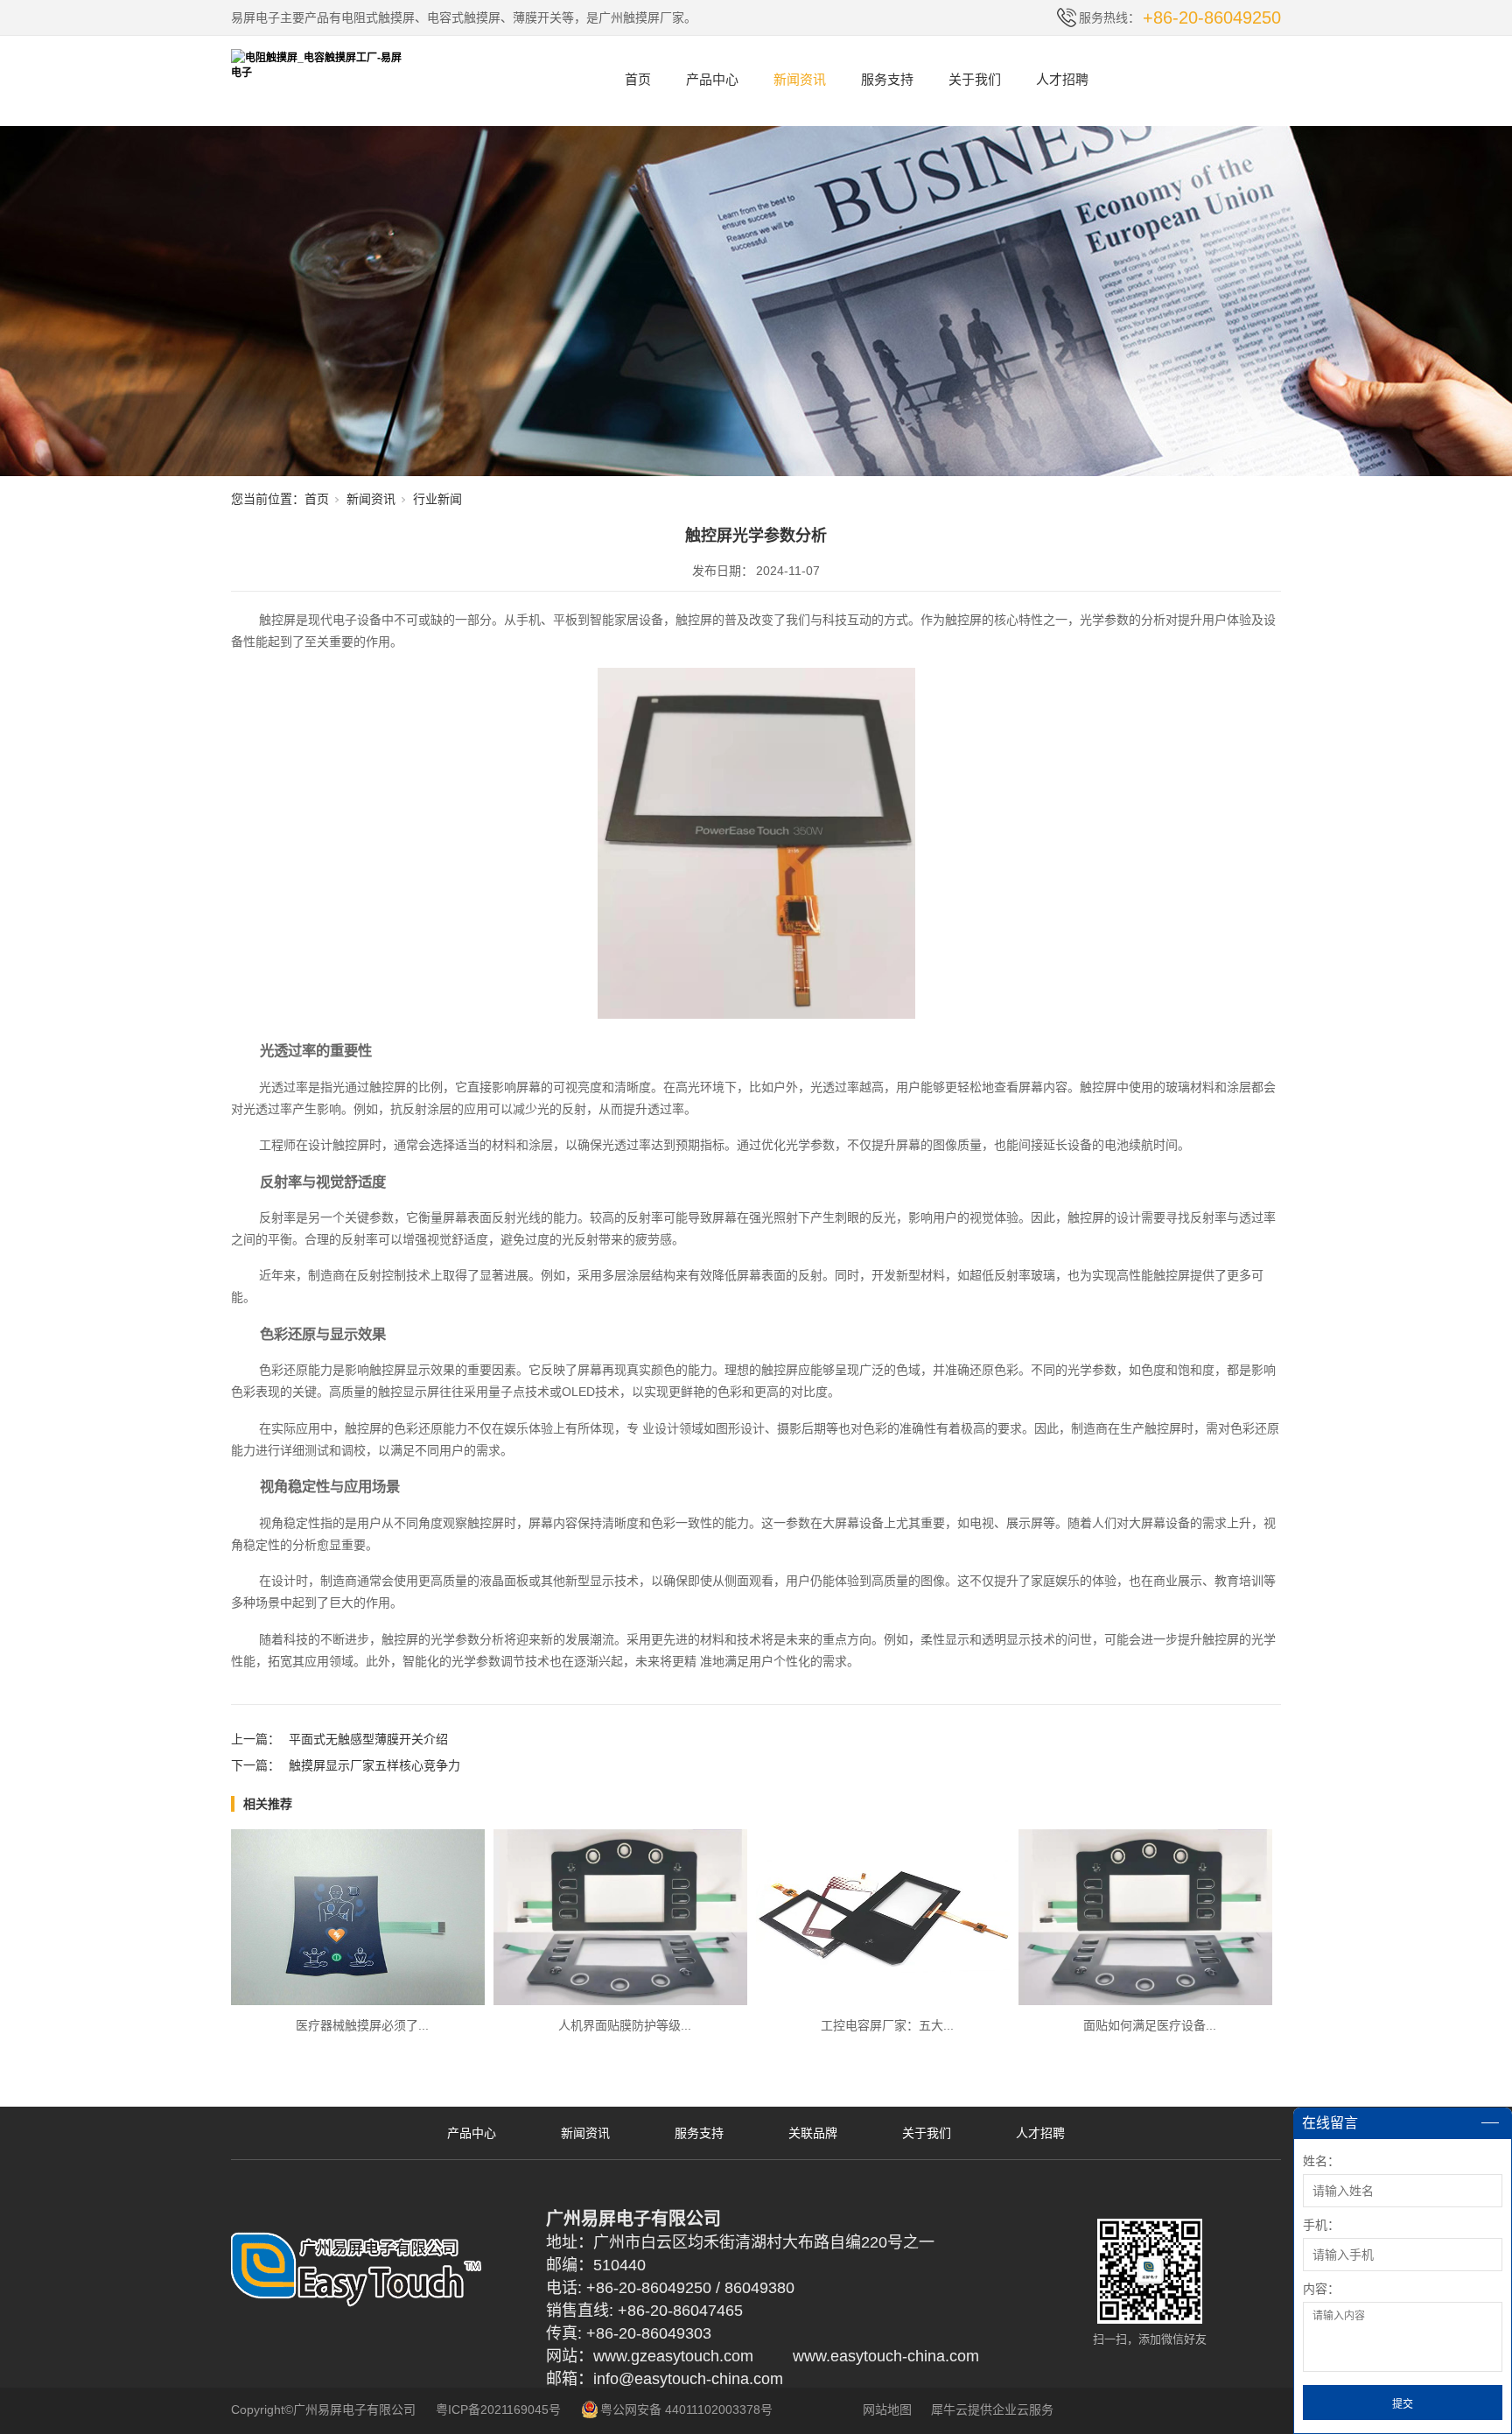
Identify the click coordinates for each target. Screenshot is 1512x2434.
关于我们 (975, 79)
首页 (638, 79)
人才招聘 (1062, 79)
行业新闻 (437, 499)
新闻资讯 (800, 79)
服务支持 (887, 79)
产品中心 (712, 79)
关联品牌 (813, 2133)
